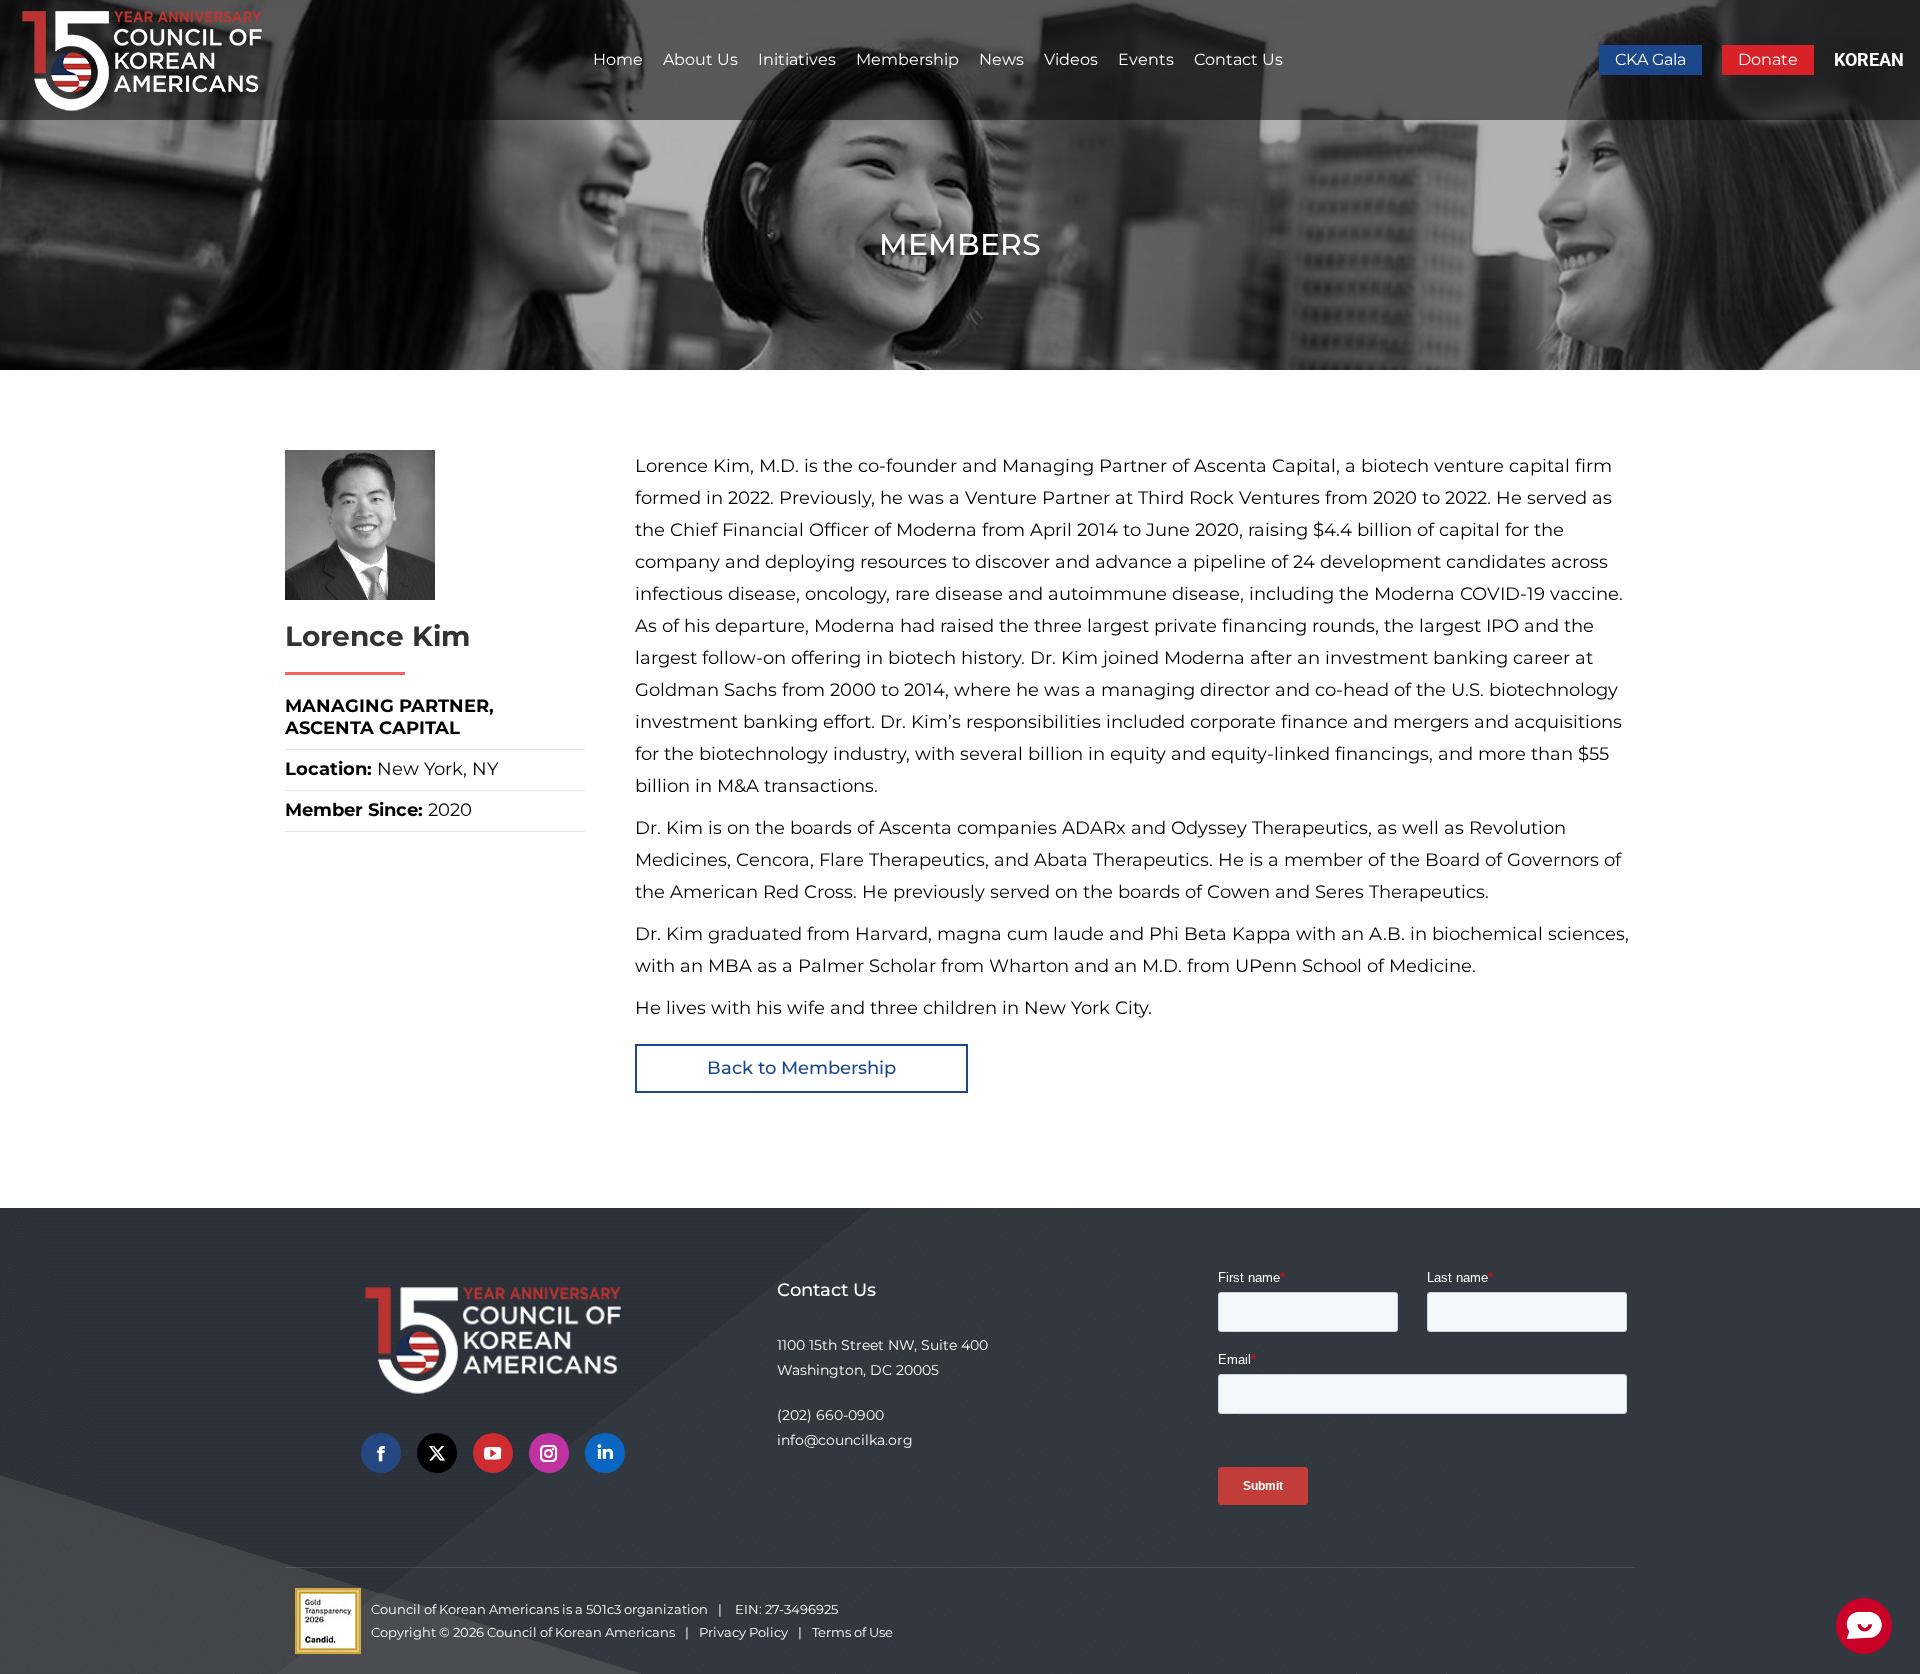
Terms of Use (852, 1632)
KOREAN (1869, 59)
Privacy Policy (743, 1632)
